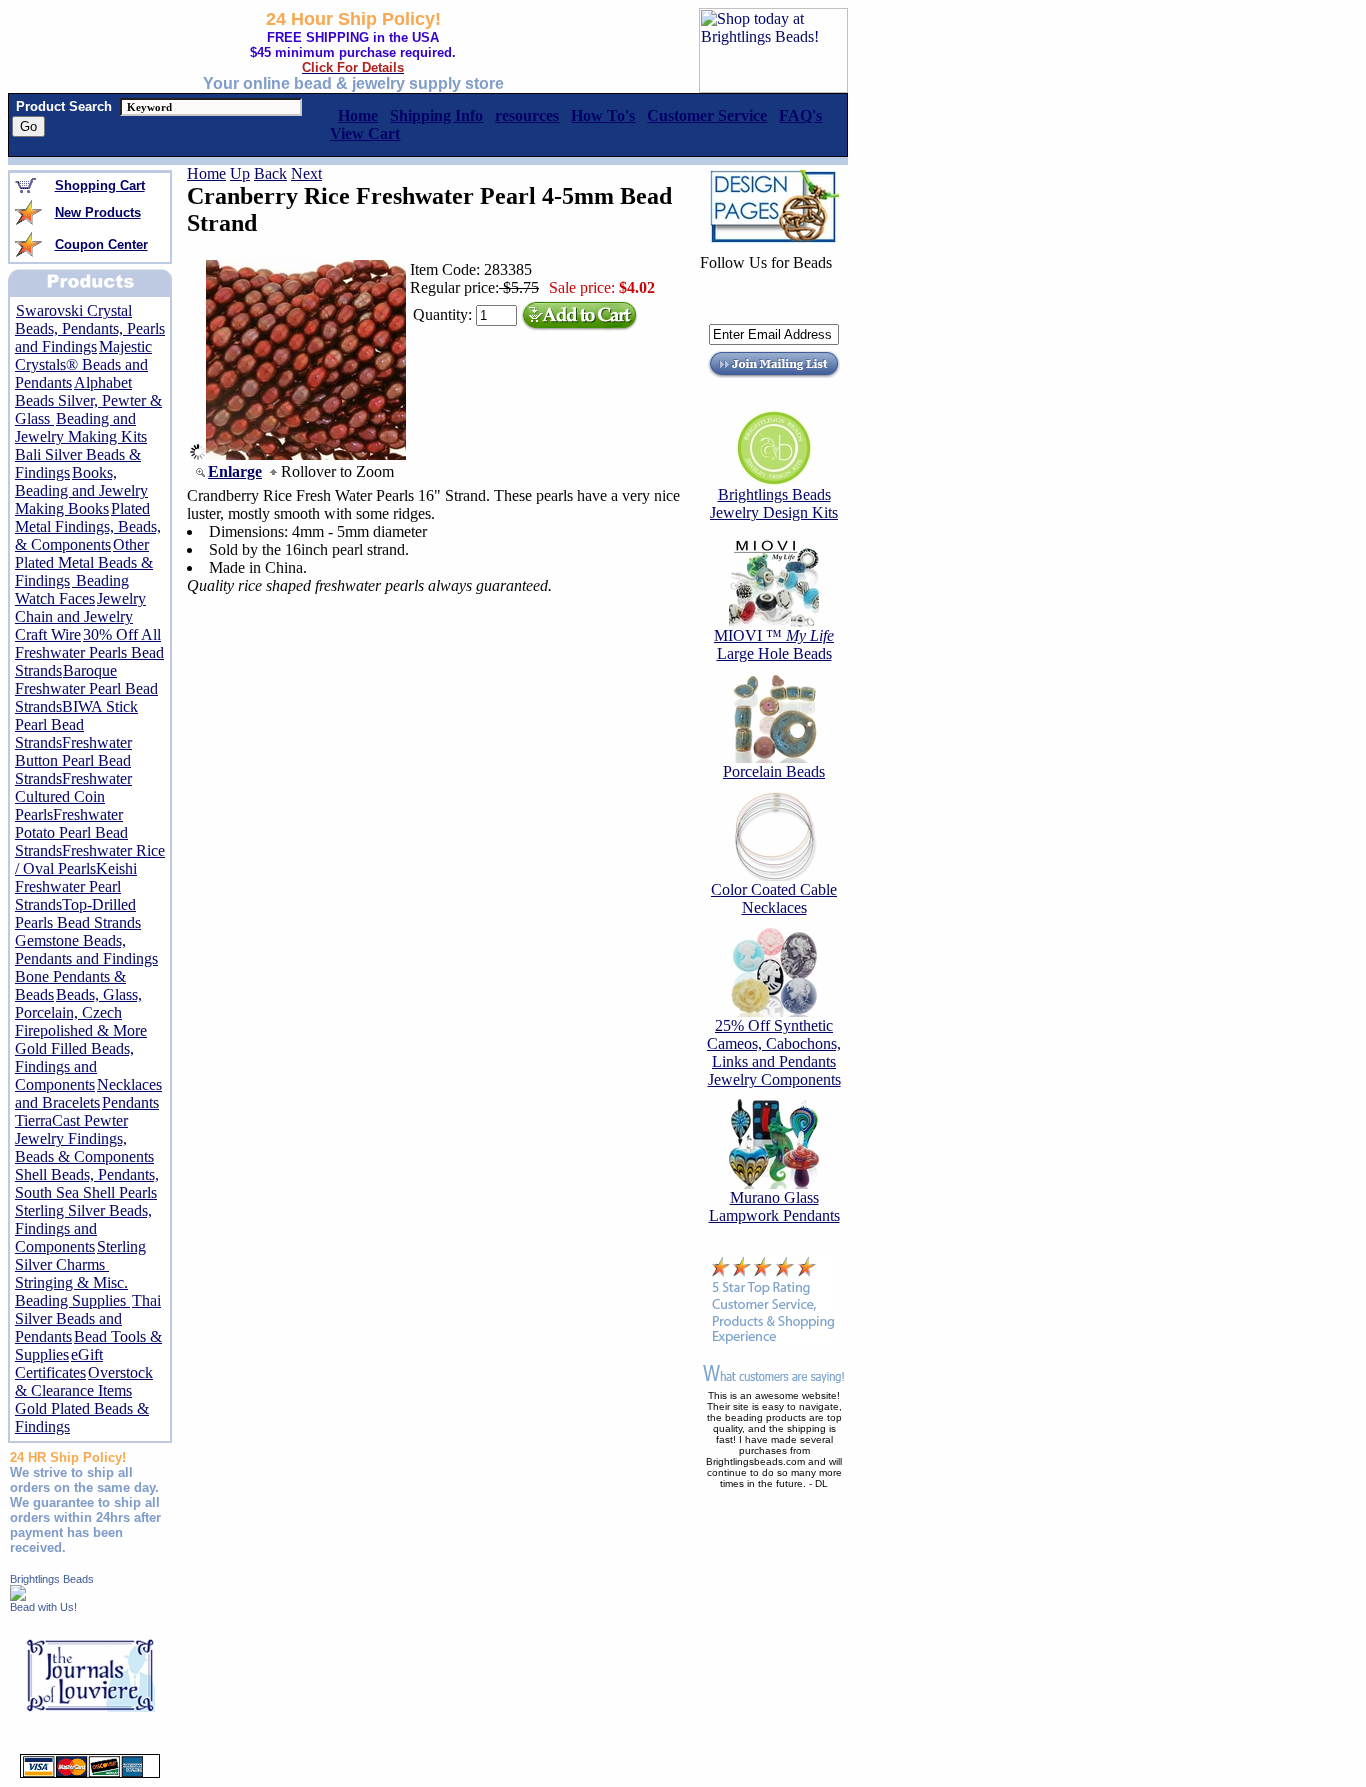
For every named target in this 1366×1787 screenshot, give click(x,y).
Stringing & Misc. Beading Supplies (72, 1291)
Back (270, 173)
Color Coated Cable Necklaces (774, 898)
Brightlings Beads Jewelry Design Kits (774, 503)
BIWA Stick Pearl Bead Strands (76, 724)
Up (240, 173)
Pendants (130, 1102)
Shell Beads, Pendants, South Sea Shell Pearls (87, 1183)
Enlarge (235, 471)
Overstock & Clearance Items (84, 1381)
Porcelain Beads (774, 771)
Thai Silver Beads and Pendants (88, 1318)
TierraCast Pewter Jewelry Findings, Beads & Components (84, 1138)
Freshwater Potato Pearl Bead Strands (71, 832)
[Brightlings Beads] (18, 1595)
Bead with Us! (43, 1607)
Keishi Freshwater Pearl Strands (76, 886)
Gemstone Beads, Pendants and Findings (86, 949)
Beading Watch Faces (72, 589)
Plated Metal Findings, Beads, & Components (88, 526)
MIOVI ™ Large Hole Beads (774, 644)
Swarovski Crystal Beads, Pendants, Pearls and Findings (90, 328)
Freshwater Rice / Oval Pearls (90, 859)
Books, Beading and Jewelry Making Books (81, 490)
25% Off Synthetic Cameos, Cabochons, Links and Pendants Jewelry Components (774, 1052)
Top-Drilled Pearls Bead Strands (78, 913)
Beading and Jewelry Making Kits (81, 427)
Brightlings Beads (52, 1579)
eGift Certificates (59, 1363)
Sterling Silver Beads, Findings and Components (83, 1228)
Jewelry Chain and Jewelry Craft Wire (80, 616)
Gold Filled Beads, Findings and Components (74, 1066)
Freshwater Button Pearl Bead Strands (73, 760)
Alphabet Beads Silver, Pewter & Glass (88, 400)
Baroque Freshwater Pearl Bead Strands (86, 688)
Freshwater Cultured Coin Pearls (73, 796)
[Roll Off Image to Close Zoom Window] (306, 454)
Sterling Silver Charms (80, 1255)
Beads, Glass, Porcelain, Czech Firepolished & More (81, 1012)
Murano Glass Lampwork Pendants (774, 1206)
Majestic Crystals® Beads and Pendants (83, 364)
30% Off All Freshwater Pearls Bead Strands (89, 652)
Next (306, 173)
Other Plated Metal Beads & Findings (84, 562)
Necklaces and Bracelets (88, 1093)
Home (206, 173)
